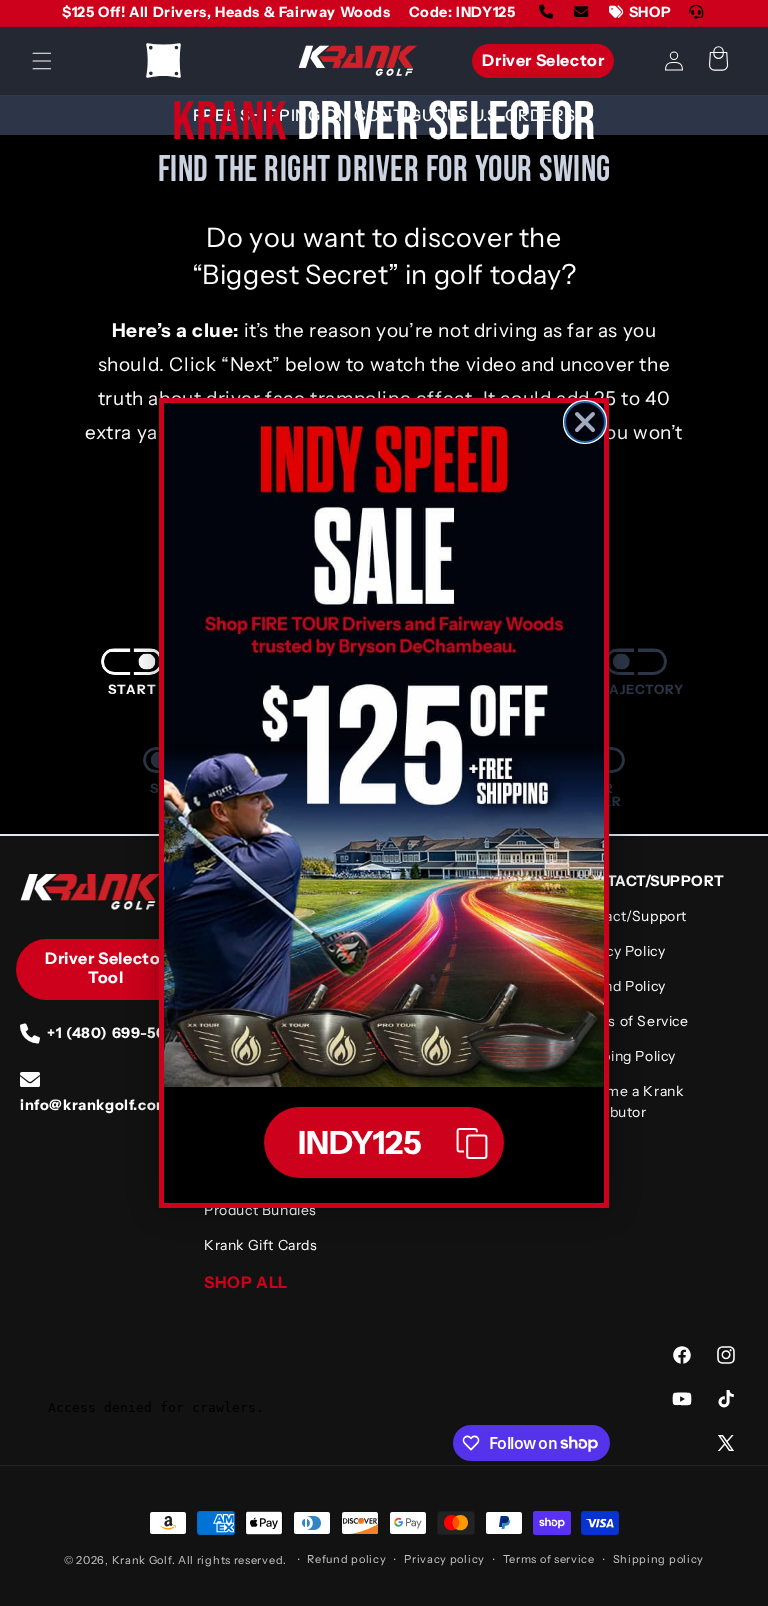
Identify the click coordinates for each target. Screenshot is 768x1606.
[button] (384, 1142)
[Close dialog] (585, 422)
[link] (384, 745)
